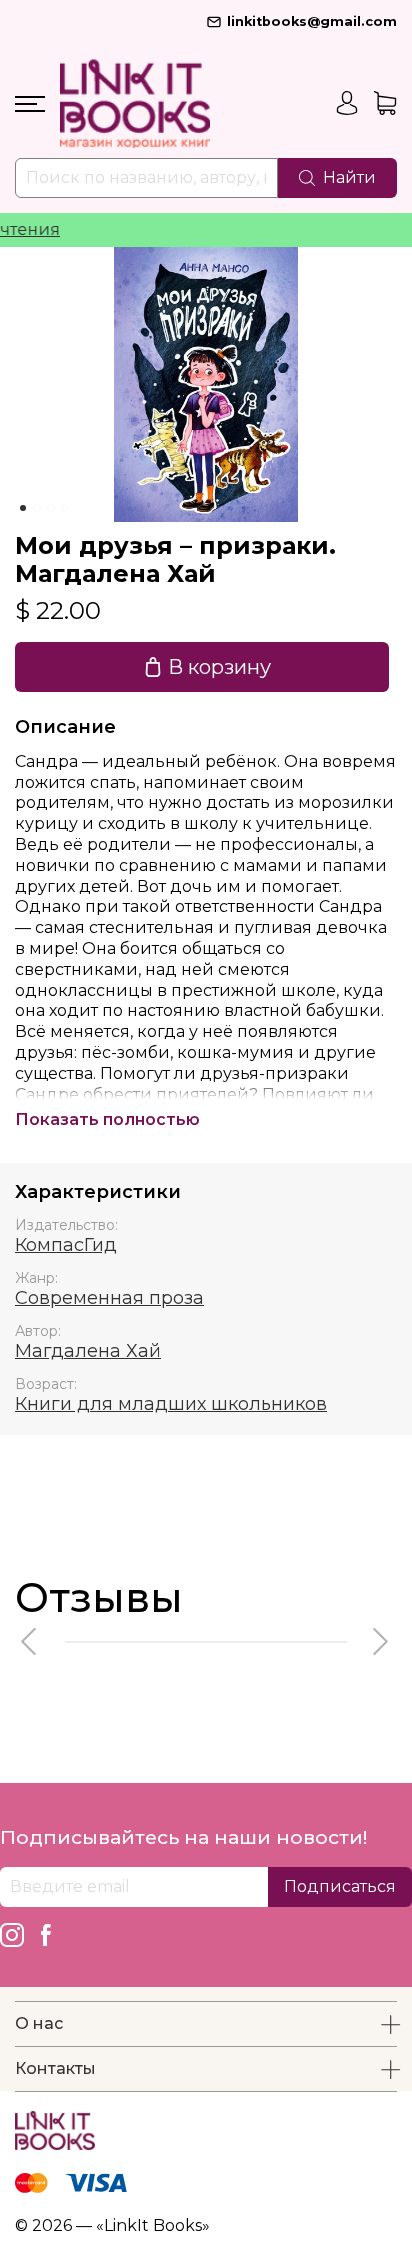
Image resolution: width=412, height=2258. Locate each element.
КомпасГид (66, 1245)
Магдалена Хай (88, 1351)
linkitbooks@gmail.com (312, 21)
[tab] (23, 508)
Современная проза (109, 1298)
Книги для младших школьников (171, 1404)
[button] (30, 1641)
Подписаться (340, 1886)
